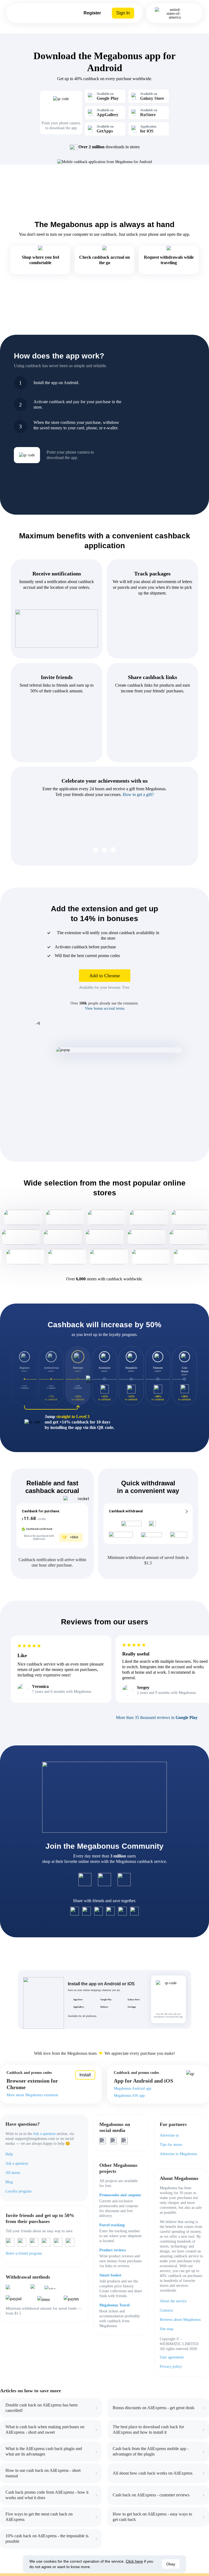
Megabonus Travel (114, 2305)
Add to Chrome (105, 976)
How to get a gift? (138, 794)
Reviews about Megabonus (180, 2320)
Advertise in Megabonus (178, 2154)
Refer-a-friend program (24, 2253)
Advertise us (169, 2135)
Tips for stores (171, 2145)
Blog (9, 2182)
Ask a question (44, 2134)
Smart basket (110, 2275)
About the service (173, 2301)
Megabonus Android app (133, 2088)
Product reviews (113, 2250)
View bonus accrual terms (105, 1008)
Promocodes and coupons (120, 2195)
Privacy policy (171, 2367)
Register (92, 13)
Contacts (166, 2310)
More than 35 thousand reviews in (157, 1717)
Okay (171, 2564)
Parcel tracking (112, 2225)
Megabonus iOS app (129, 2096)
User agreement (172, 2357)
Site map (167, 2329)
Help (9, 2154)
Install (85, 2075)
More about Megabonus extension (32, 2095)
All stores (13, 2173)
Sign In (123, 13)
